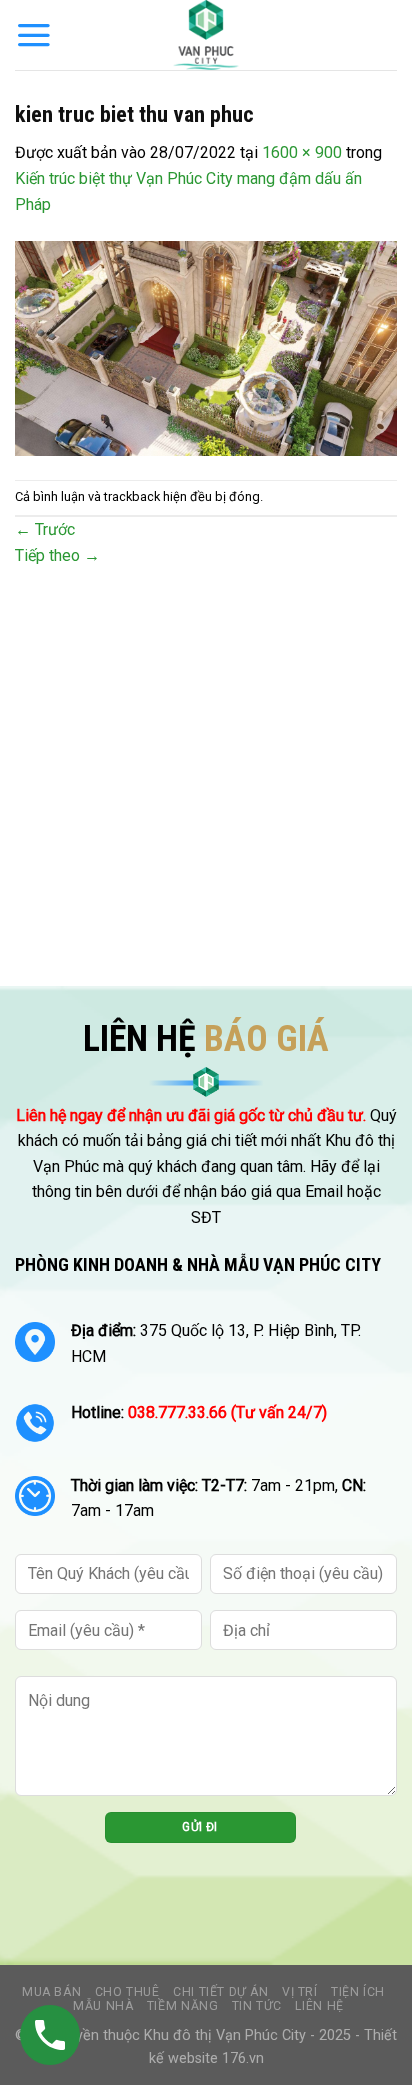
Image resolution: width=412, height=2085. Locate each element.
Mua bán (51, 1992)
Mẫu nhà (103, 2006)
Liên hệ (319, 2006)
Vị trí (300, 1992)
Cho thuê (127, 1992)
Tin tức (257, 2006)
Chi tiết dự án (221, 1992)
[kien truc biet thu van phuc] (206, 347)
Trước (45, 529)
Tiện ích (358, 1992)
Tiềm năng (183, 2006)
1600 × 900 (302, 152)
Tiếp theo (57, 555)
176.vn (243, 2058)
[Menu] (34, 35)
